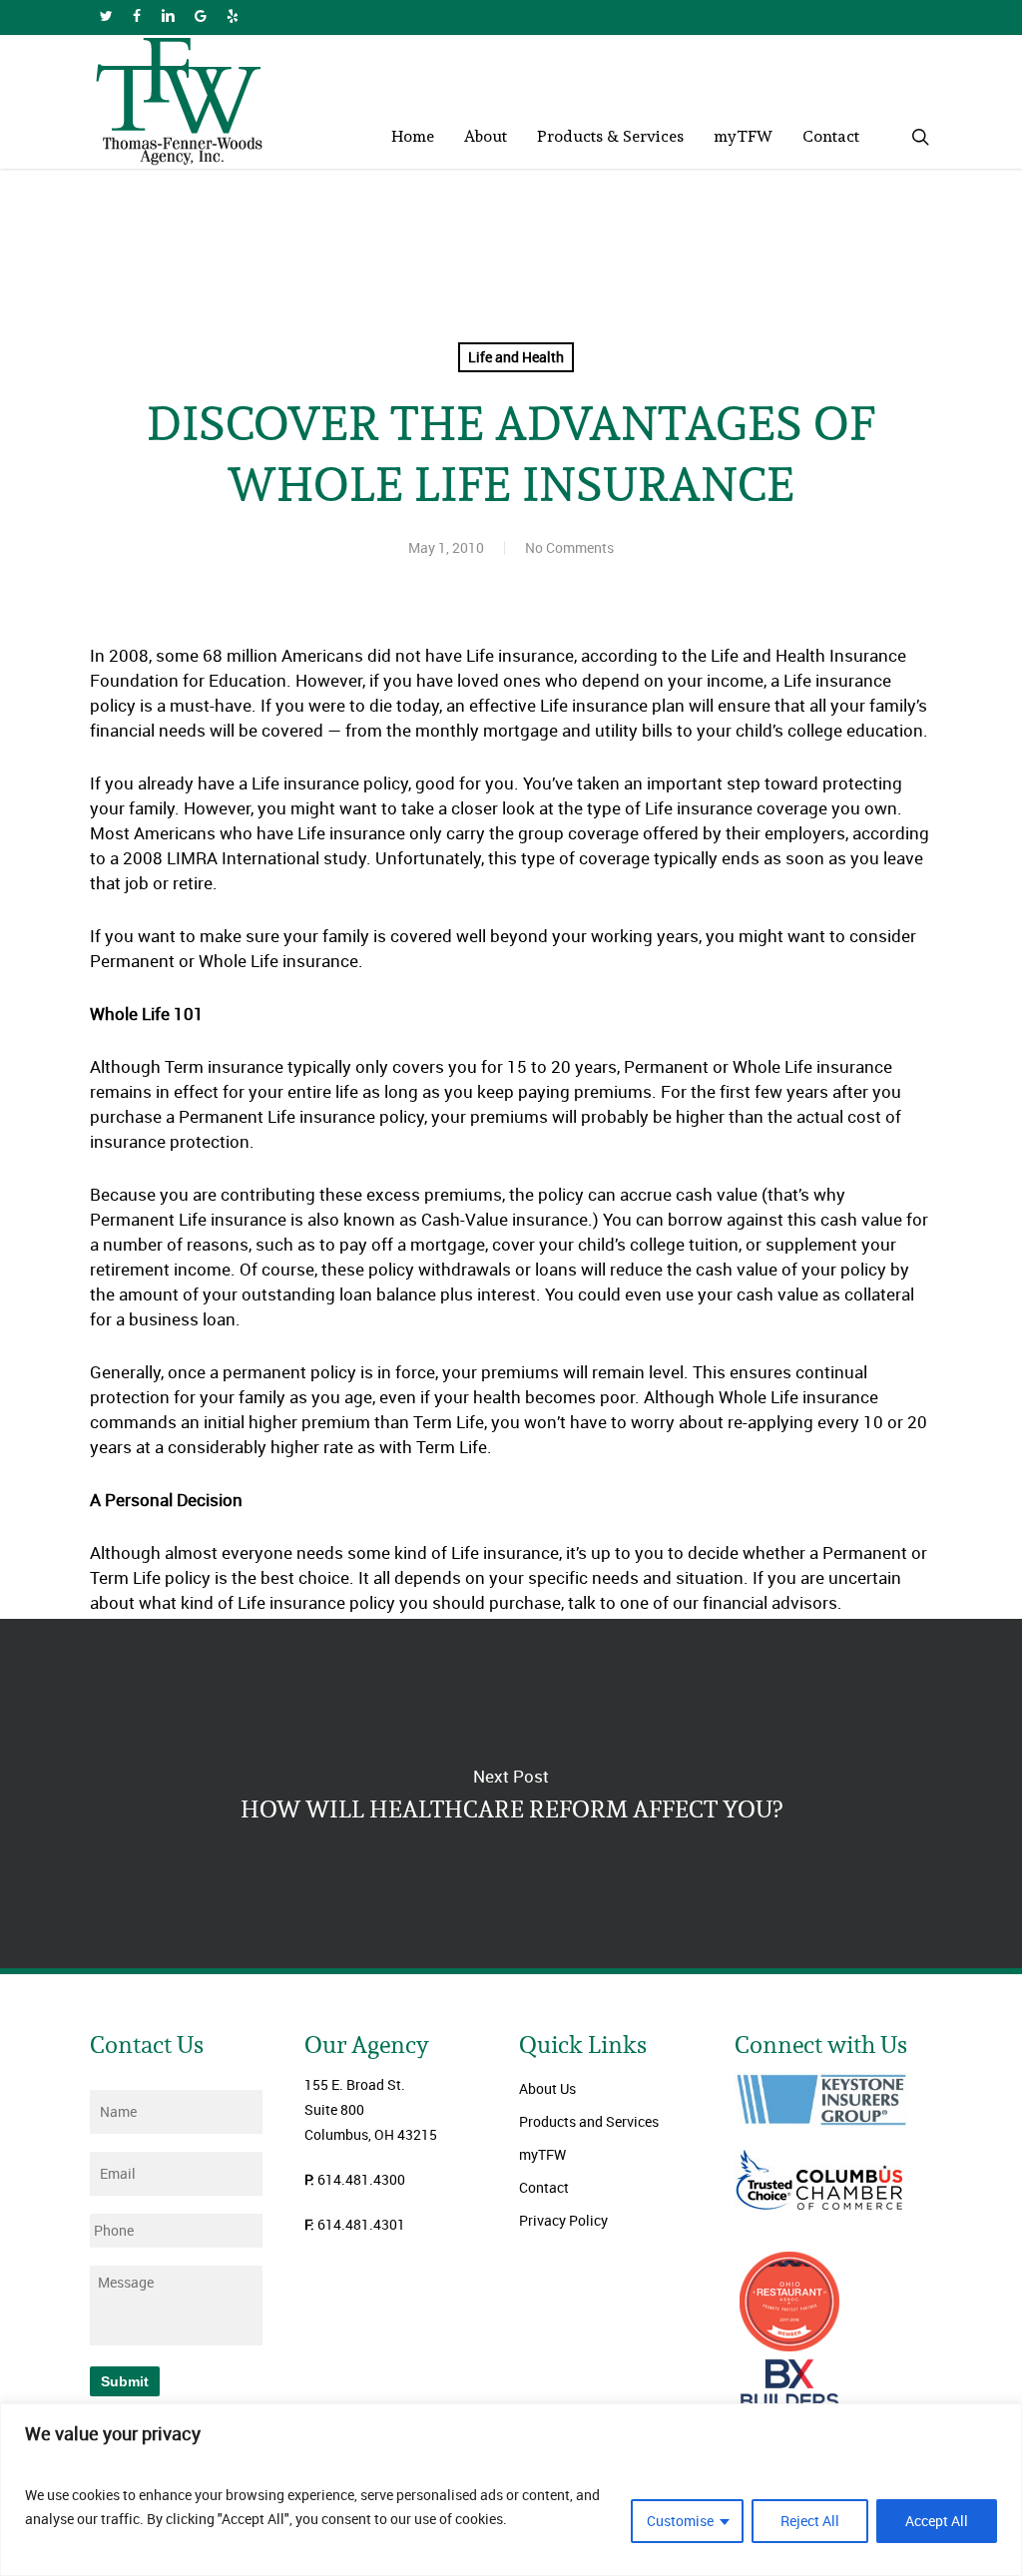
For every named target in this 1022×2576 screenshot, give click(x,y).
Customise (680, 2521)
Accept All (937, 2521)
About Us (547, 2088)
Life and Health (516, 357)
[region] (511, 2490)
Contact (544, 2187)
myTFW (542, 2154)
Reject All (810, 2521)
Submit (125, 2381)
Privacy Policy (563, 2220)
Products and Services (589, 2121)
